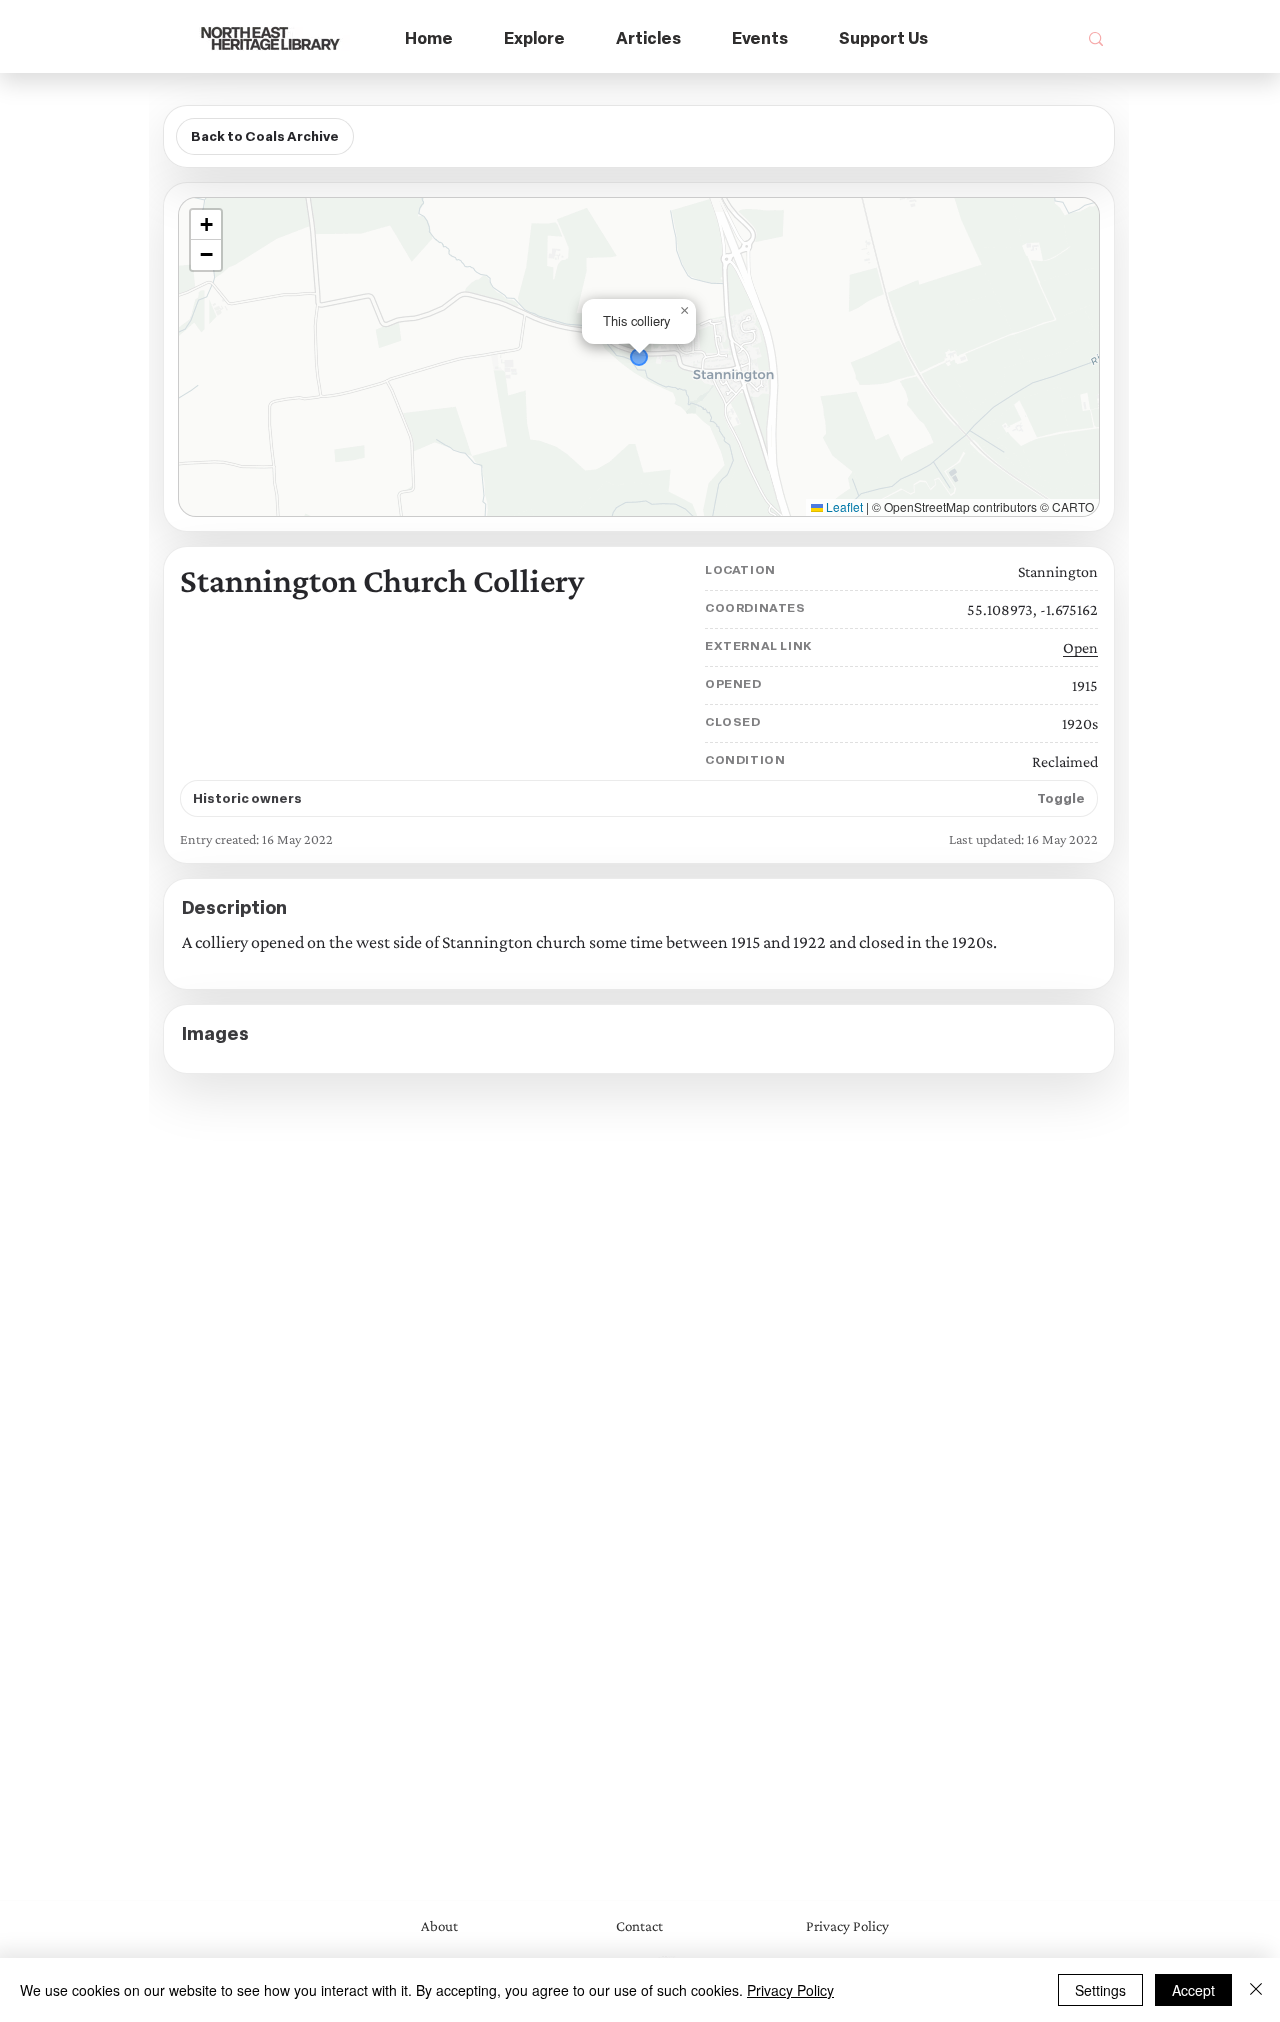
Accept (1193, 1990)
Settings (1100, 1990)
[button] (535, 39)
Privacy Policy (790, 1990)
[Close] (1256, 1990)
